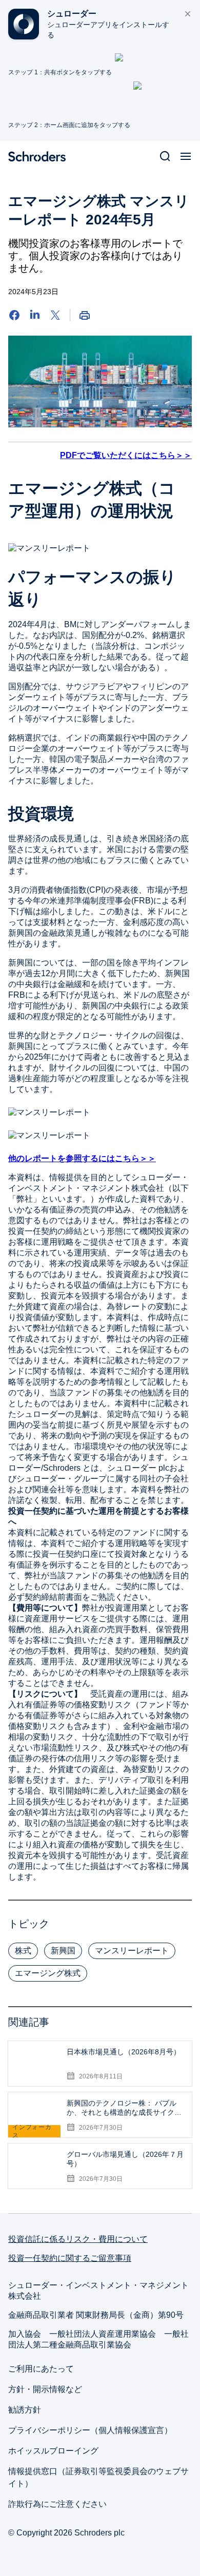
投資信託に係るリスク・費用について (78, 2239)
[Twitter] (55, 315)
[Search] (165, 156)
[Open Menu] (186, 156)
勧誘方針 (25, 2410)
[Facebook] (14, 315)
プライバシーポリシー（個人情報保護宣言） (90, 2430)
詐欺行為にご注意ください (57, 2504)
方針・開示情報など (45, 2389)
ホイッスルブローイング (53, 2451)
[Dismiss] (188, 14)
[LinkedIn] (35, 315)
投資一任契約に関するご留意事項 (70, 2258)
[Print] (85, 315)
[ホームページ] (41, 156)
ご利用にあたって (41, 2369)
